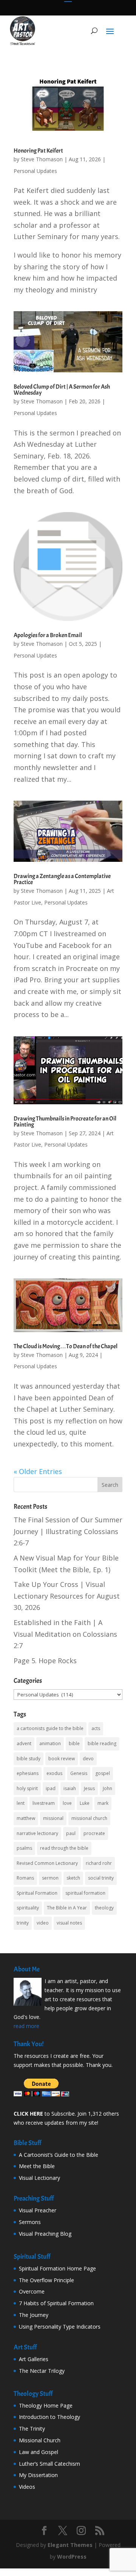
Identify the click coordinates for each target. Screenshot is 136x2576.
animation (50, 1743)
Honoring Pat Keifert (38, 151)
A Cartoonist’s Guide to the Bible (59, 2155)
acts (96, 1728)
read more (26, 2026)
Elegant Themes (70, 2545)
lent (21, 1803)
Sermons (30, 2222)
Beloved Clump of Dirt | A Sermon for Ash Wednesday (62, 390)
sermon (50, 1878)
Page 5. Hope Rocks (45, 1661)
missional (53, 1818)
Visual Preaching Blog (45, 2234)
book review (62, 1759)
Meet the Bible (37, 2166)
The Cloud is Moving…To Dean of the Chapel (66, 1346)
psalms (24, 1848)
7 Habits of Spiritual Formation (56, 2303)
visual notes (69, 1923)
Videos (27, 2487)
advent (24, 1743)
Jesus (89, 1788)
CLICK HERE (28, 2114)
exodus (54, 1773)
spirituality (28, 1908)
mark (103, 1803)
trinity (23, 1923)
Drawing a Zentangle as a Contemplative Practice (62, 879)
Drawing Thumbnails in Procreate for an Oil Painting (65, 1122)
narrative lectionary (37, 1833)
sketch (73, 1878)
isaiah (70, 1788)
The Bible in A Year (67, 1908)
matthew (26, 1818)
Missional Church (40, 2440)
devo (88, 1759)
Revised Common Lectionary (47, 1863)
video (43, 1923)
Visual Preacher (38, 2210)
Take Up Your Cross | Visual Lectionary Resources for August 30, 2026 (67, 1596)
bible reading (102, 1743)
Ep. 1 (101, 1570)
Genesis (79, 1773)
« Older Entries (38, 1471)
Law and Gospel (39, 2452)
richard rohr (99, 1863)
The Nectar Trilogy (42, 2371)
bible (74, 1743)
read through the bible (64, 1848)
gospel (103, 1773)
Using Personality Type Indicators (60, 2327)
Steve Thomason (42, 159)
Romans (25, 1878)
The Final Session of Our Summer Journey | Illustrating (68, 1531)
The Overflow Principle (46, 2280)
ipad (51, 1788)
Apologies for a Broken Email (48, 635)
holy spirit (27, 1788)
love (67, 1803)
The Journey (34, 2315)
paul (71, 1833)
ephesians (28, 1773)
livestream (44, 1803)
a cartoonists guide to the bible (50, 1728)
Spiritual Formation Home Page (57, 2268)
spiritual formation (85, 1893)
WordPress (72, 2557)
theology (104, 1908)
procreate (94, 1833)
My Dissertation (38, 2475)
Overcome (32, 2291)
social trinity (101, 1878)
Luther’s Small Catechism (49, 2464)
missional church (89, 1818)
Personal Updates (35, 171)
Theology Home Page (46, 2405)
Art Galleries (34, 2359)
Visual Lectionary (39, 2178)
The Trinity (32, 2429)
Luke (85, 1803)
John (107, 1788)
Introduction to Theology (49, 2417)
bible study (29, 1759)
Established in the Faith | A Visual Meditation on (65, 1634)
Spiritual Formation (37, 1893)
